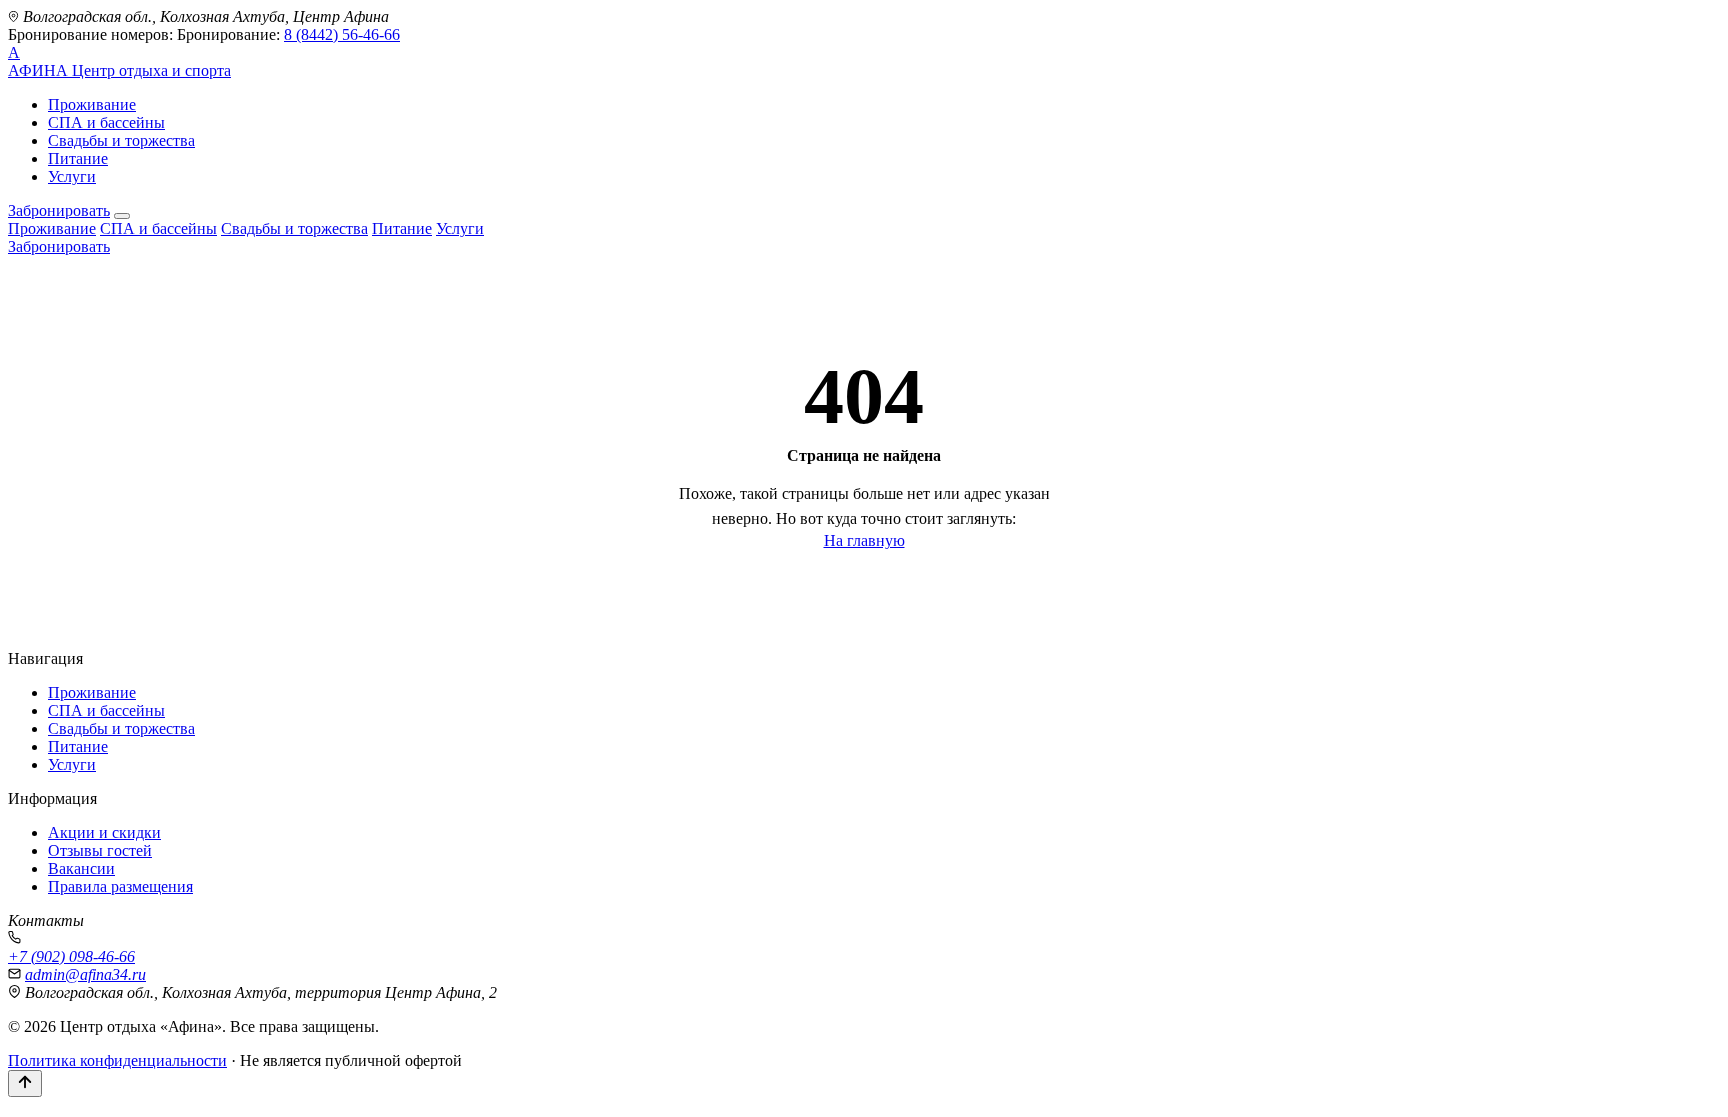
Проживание (92, 104)
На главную (864, 540)
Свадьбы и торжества (121, 140)
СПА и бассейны (106, 122)
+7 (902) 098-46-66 (71, 956)
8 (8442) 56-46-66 (342, 34)
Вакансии (81, 868)
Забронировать (59, 210)
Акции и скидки (104, 832)
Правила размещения (120, 886)
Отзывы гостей (100, 850)
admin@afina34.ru (85, 974)
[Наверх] (25, 1083)
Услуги (72, 176)
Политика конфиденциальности (117, 1060)
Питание (78, 158)
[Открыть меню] (122, 216)
